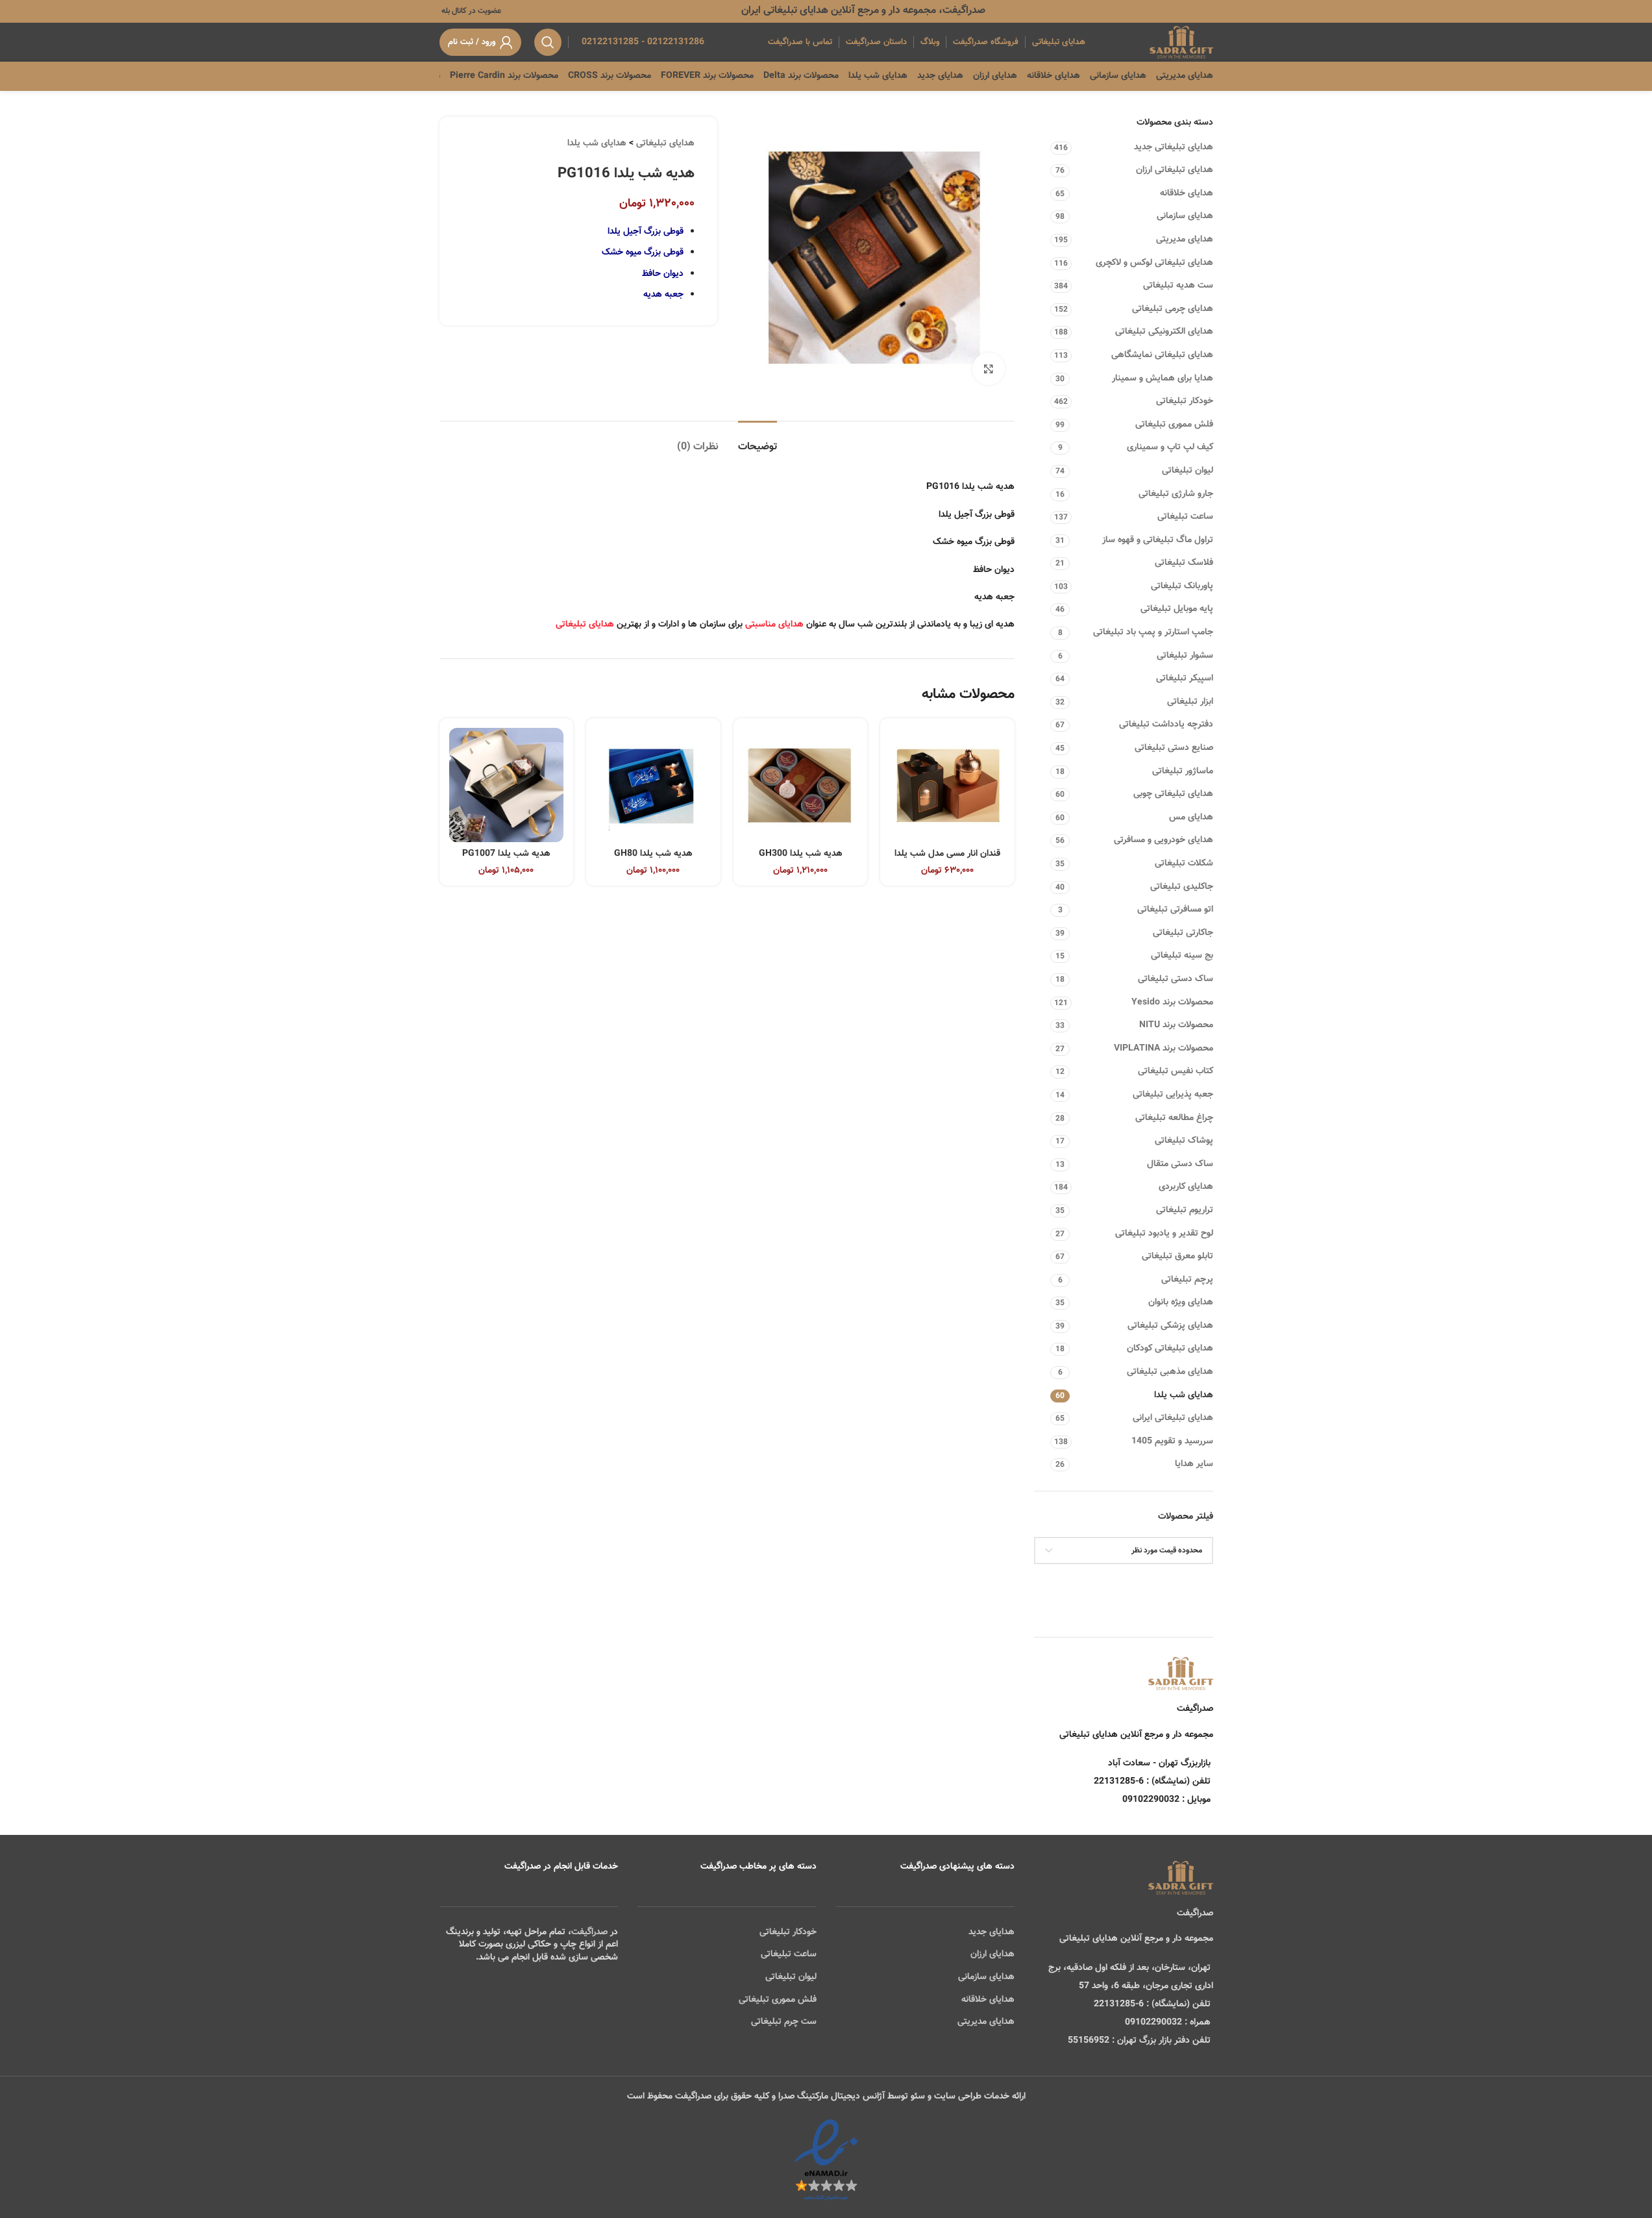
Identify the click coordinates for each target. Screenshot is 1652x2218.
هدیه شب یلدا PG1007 (506, 854)
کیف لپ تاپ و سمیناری (1170, 447)
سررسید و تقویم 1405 (1172, 1441)
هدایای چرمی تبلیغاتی (1173, 309)
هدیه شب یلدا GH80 (653, 854)
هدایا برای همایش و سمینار (1163, 379)
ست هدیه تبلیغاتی (1178, 286)
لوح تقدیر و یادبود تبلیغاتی (1164, 1234)
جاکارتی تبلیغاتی (1183, 933)
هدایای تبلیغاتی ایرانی (1173, 1418)
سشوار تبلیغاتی (1185, 656)
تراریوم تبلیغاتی (1185, 1210)
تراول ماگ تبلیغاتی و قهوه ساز (1158, 540)
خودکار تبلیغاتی (1185, 401)
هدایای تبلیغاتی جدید (1174, 147)
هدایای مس (1191, 817)
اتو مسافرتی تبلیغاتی (1175, 910)
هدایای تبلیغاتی (665, 143)
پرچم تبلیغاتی (1187, 1280)
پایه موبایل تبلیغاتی (1177, 609)
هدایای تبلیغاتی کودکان (1170, 1349)
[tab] (758, 441)
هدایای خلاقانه (1187, 193)
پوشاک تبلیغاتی (1184, 1141)
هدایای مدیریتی (1185, 240)
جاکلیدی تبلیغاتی (1182, 887)
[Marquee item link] (440, 76)
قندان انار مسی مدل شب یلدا (947, 854)
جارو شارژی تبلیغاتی (1176, 494)
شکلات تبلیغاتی (1184, 864)
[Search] (548, 42)
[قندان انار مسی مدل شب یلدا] (947, 785)
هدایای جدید (992, 1932)
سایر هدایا (1194, 1464)
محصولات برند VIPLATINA (1164, 1049)
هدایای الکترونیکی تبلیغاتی (1164, 332)
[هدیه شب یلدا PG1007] (507, 785)
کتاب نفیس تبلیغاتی (1176, 1071)
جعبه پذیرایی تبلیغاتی (1173, 1095)
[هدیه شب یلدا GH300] (801, 785)
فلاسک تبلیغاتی (1184, 563)
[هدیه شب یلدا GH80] (653, 785)
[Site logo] (1181, 43)
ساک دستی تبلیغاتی (1176, 979)
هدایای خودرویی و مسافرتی (1164, 840)
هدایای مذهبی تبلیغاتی (1170, 1372)
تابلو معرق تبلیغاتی (1177, 1256)
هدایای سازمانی (1185, 216)
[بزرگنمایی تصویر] (989, 369)
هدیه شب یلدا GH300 (801, 854)
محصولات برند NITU (1176, 1025)
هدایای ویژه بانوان (1181, 1302)
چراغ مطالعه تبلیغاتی (1174, 1118)
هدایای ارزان (992, 1954)
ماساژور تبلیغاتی (1183, 771)
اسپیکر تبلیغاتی (1185, 679)
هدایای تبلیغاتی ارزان (1175, 170)
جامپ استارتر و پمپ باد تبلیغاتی (1153, 632)
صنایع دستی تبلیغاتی (1174, 748)
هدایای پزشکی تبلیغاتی (1170, 1326)
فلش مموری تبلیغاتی (1174, 425)
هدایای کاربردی (1186, 1187)
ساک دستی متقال (1180, 1164)
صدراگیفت (589, 1932)
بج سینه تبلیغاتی (1182, 956)
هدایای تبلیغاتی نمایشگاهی (1162, 355)
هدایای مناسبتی (774, 625)
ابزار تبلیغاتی (1190, 702)
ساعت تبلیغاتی (1185, 517)
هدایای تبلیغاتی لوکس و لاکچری (1154, 263)
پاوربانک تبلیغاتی (1182, 586)
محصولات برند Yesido (1172, 1003)
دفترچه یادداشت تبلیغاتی (1166, 725)
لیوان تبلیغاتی (1188, 471)
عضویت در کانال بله (470, 11)
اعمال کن (1184, 1584)
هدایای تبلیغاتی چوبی (1173, 794)
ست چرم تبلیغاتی (784, 2022)
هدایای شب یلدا (1184, 1395)
